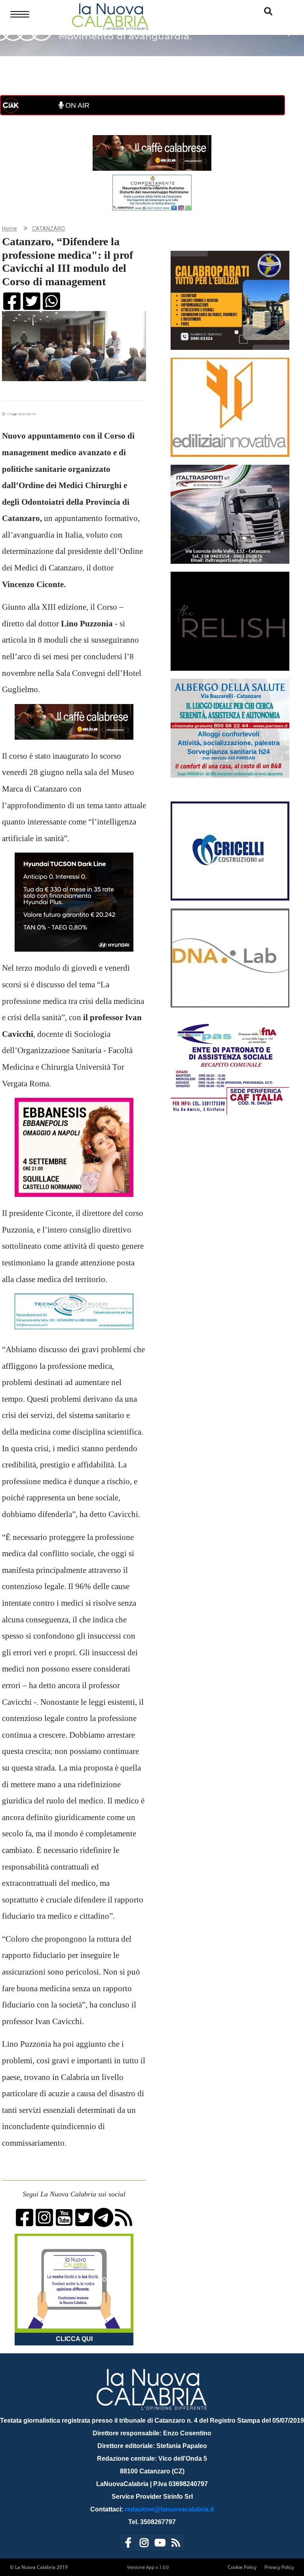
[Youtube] (160, 2544)
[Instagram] (144, 2544)
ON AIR (76, 105)
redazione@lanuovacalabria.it (169, 2509)
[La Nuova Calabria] (110, 16)
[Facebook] (128, 2544)
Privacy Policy (279, 2567)
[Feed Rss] (176, 2544)
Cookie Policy (242, 2567)
